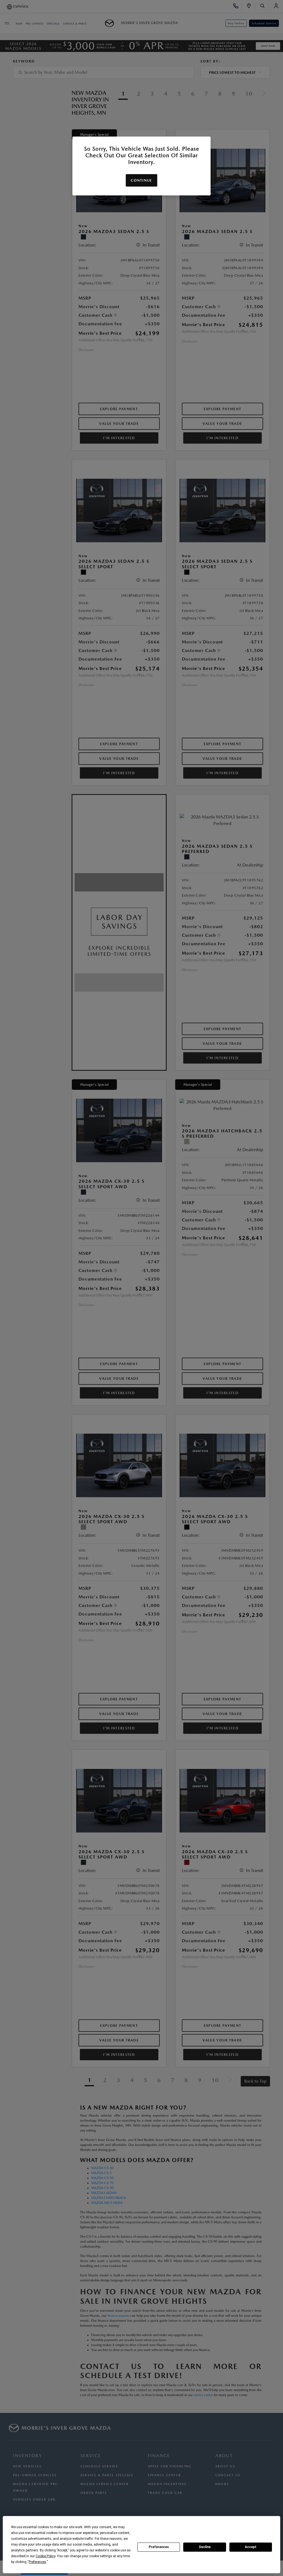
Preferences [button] (37, 2562)
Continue (141, 180)
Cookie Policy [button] (45, 2556)
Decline (205, 2547)
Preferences (159, 2547)
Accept (251, 2547)
